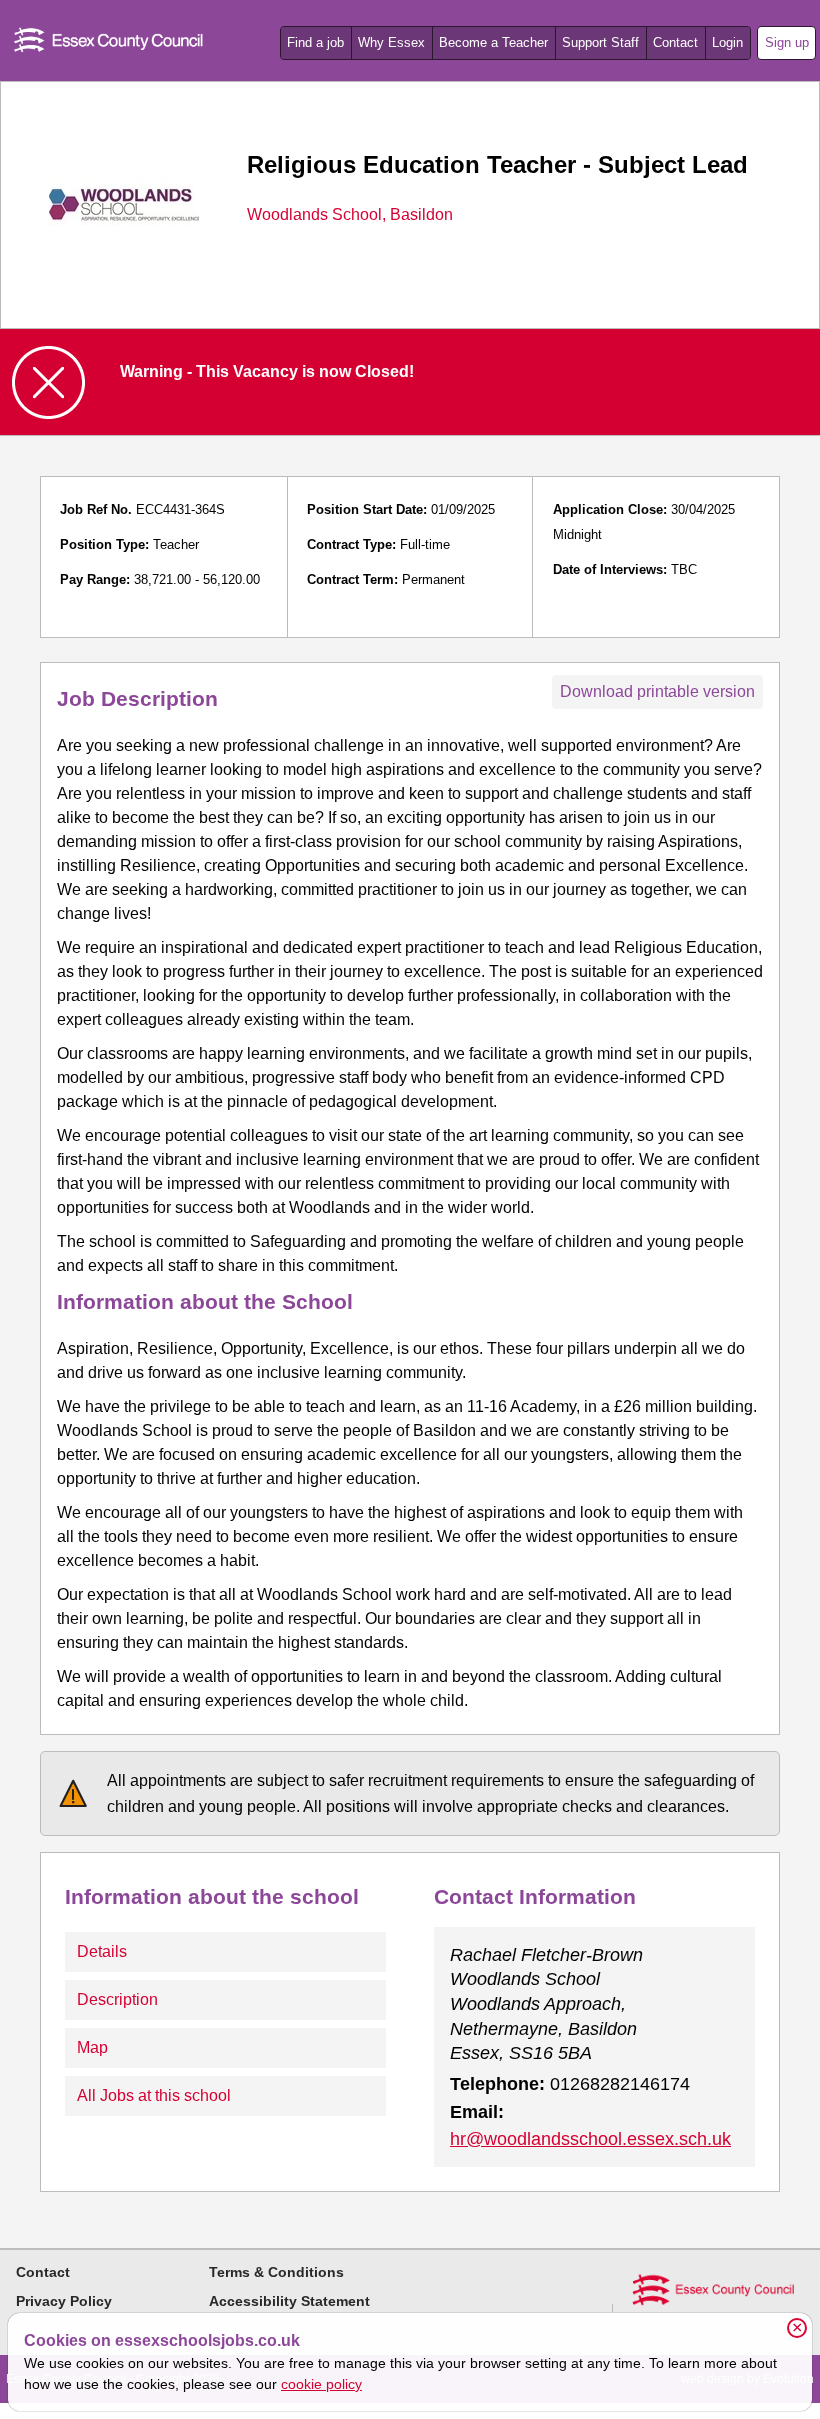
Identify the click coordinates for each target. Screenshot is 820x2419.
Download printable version (657, 691)
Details (102, 1951)
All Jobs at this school (154, 2095)
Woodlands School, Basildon (350, 215)
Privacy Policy (64, 2301)
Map (92, 2047)
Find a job (315, 42)
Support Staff (600, 42)
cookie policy (321, 2384)
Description (117, 1999)
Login (727, 42)
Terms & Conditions (276, 2272)
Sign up (787, 42)
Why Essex (391, 42)
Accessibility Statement (289, 2301)
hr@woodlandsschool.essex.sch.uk (590, 2139)
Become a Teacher (493, 42)
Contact (675, 42)
